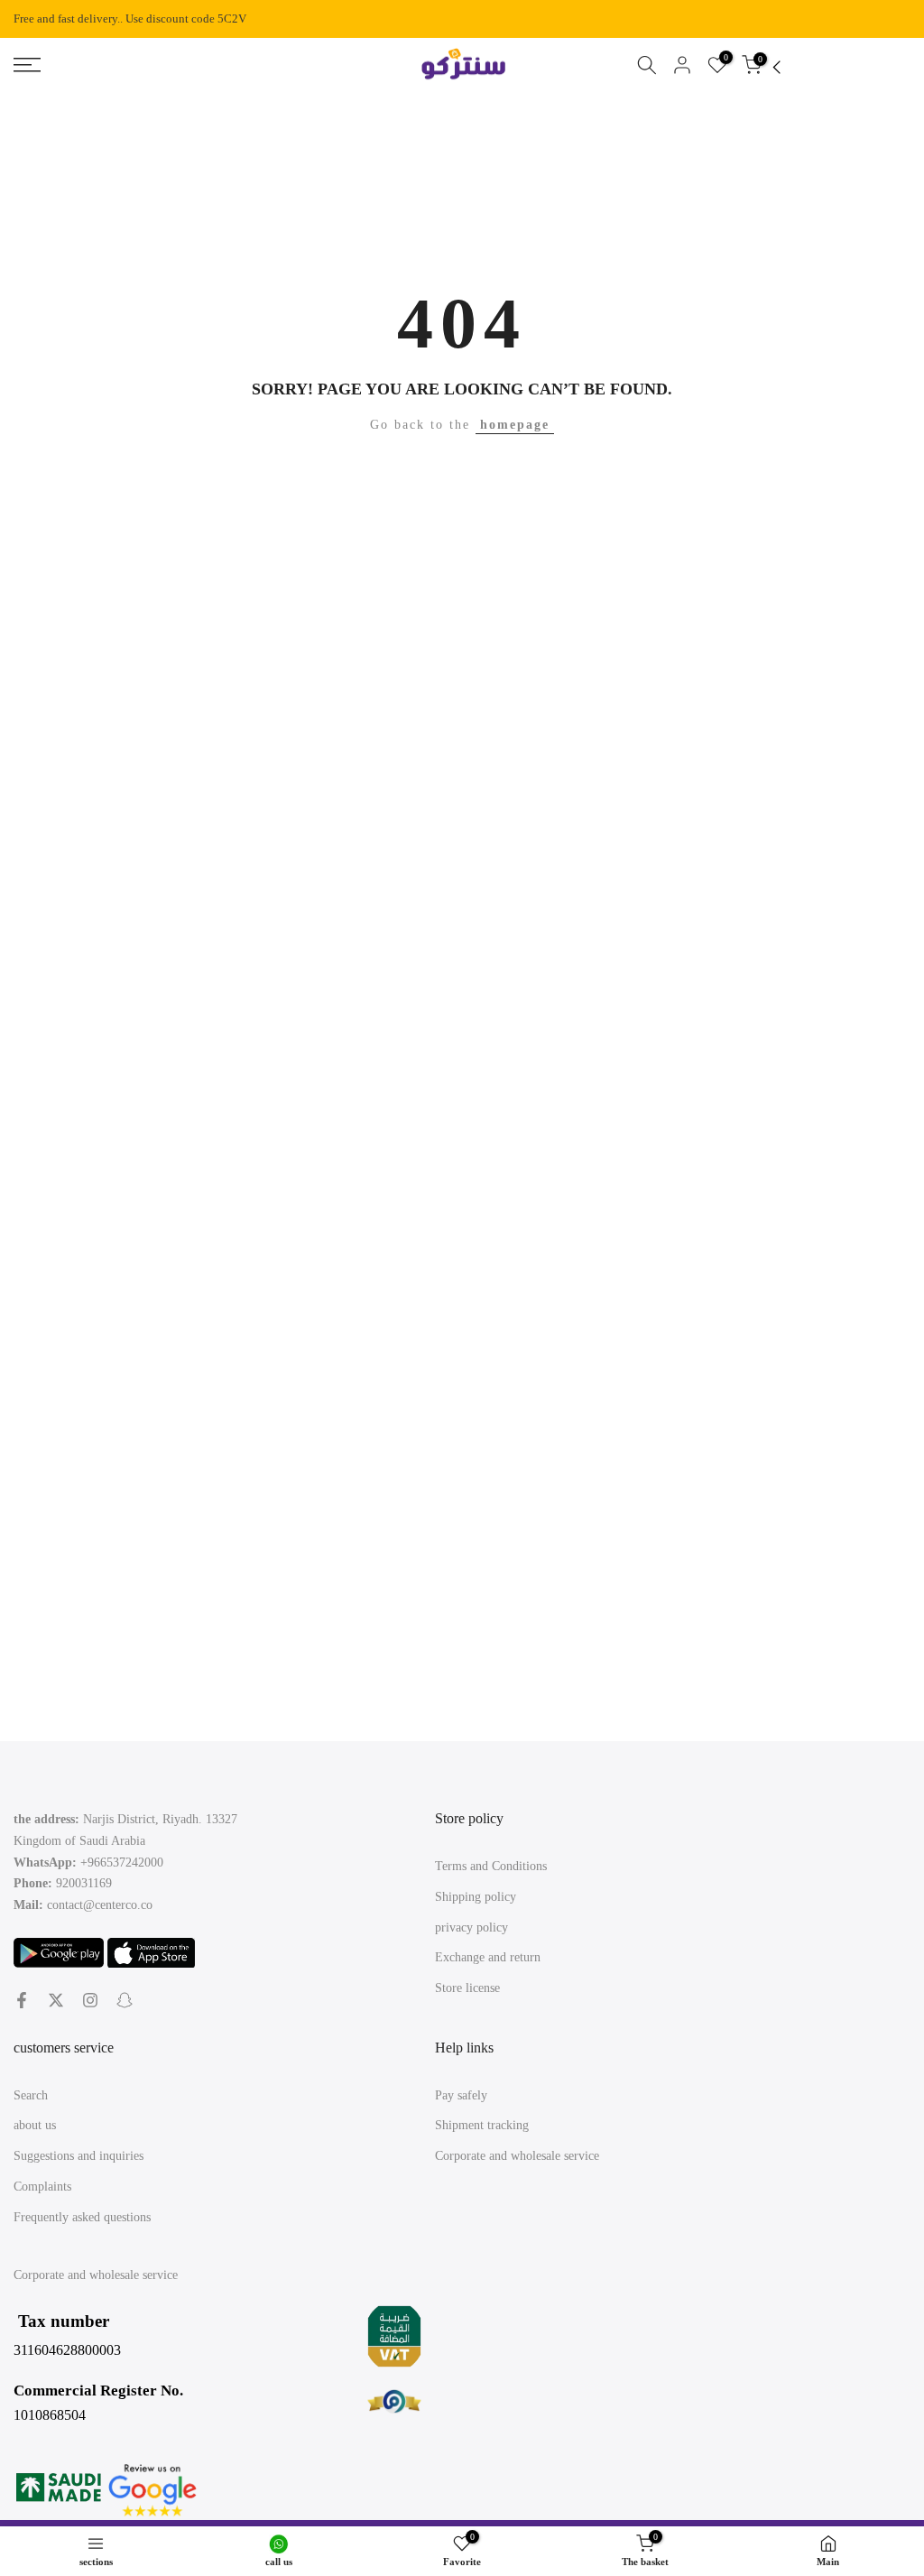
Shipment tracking (482, 2125)
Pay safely (461, 2095)
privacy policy (471, 1927)
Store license (467, 1988)
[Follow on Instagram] (90, 2000)
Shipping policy (476, 1897)
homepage (515, 425)
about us (35, 2125)
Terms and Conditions (491, 1866)
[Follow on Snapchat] (125, 2000)
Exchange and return (488, 1957)
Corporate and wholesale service (517, 2156)
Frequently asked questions (82, 2217)
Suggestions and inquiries (79, 2156)
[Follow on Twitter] (56, 2000)
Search (31, 2095)
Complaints (42, 2187)
